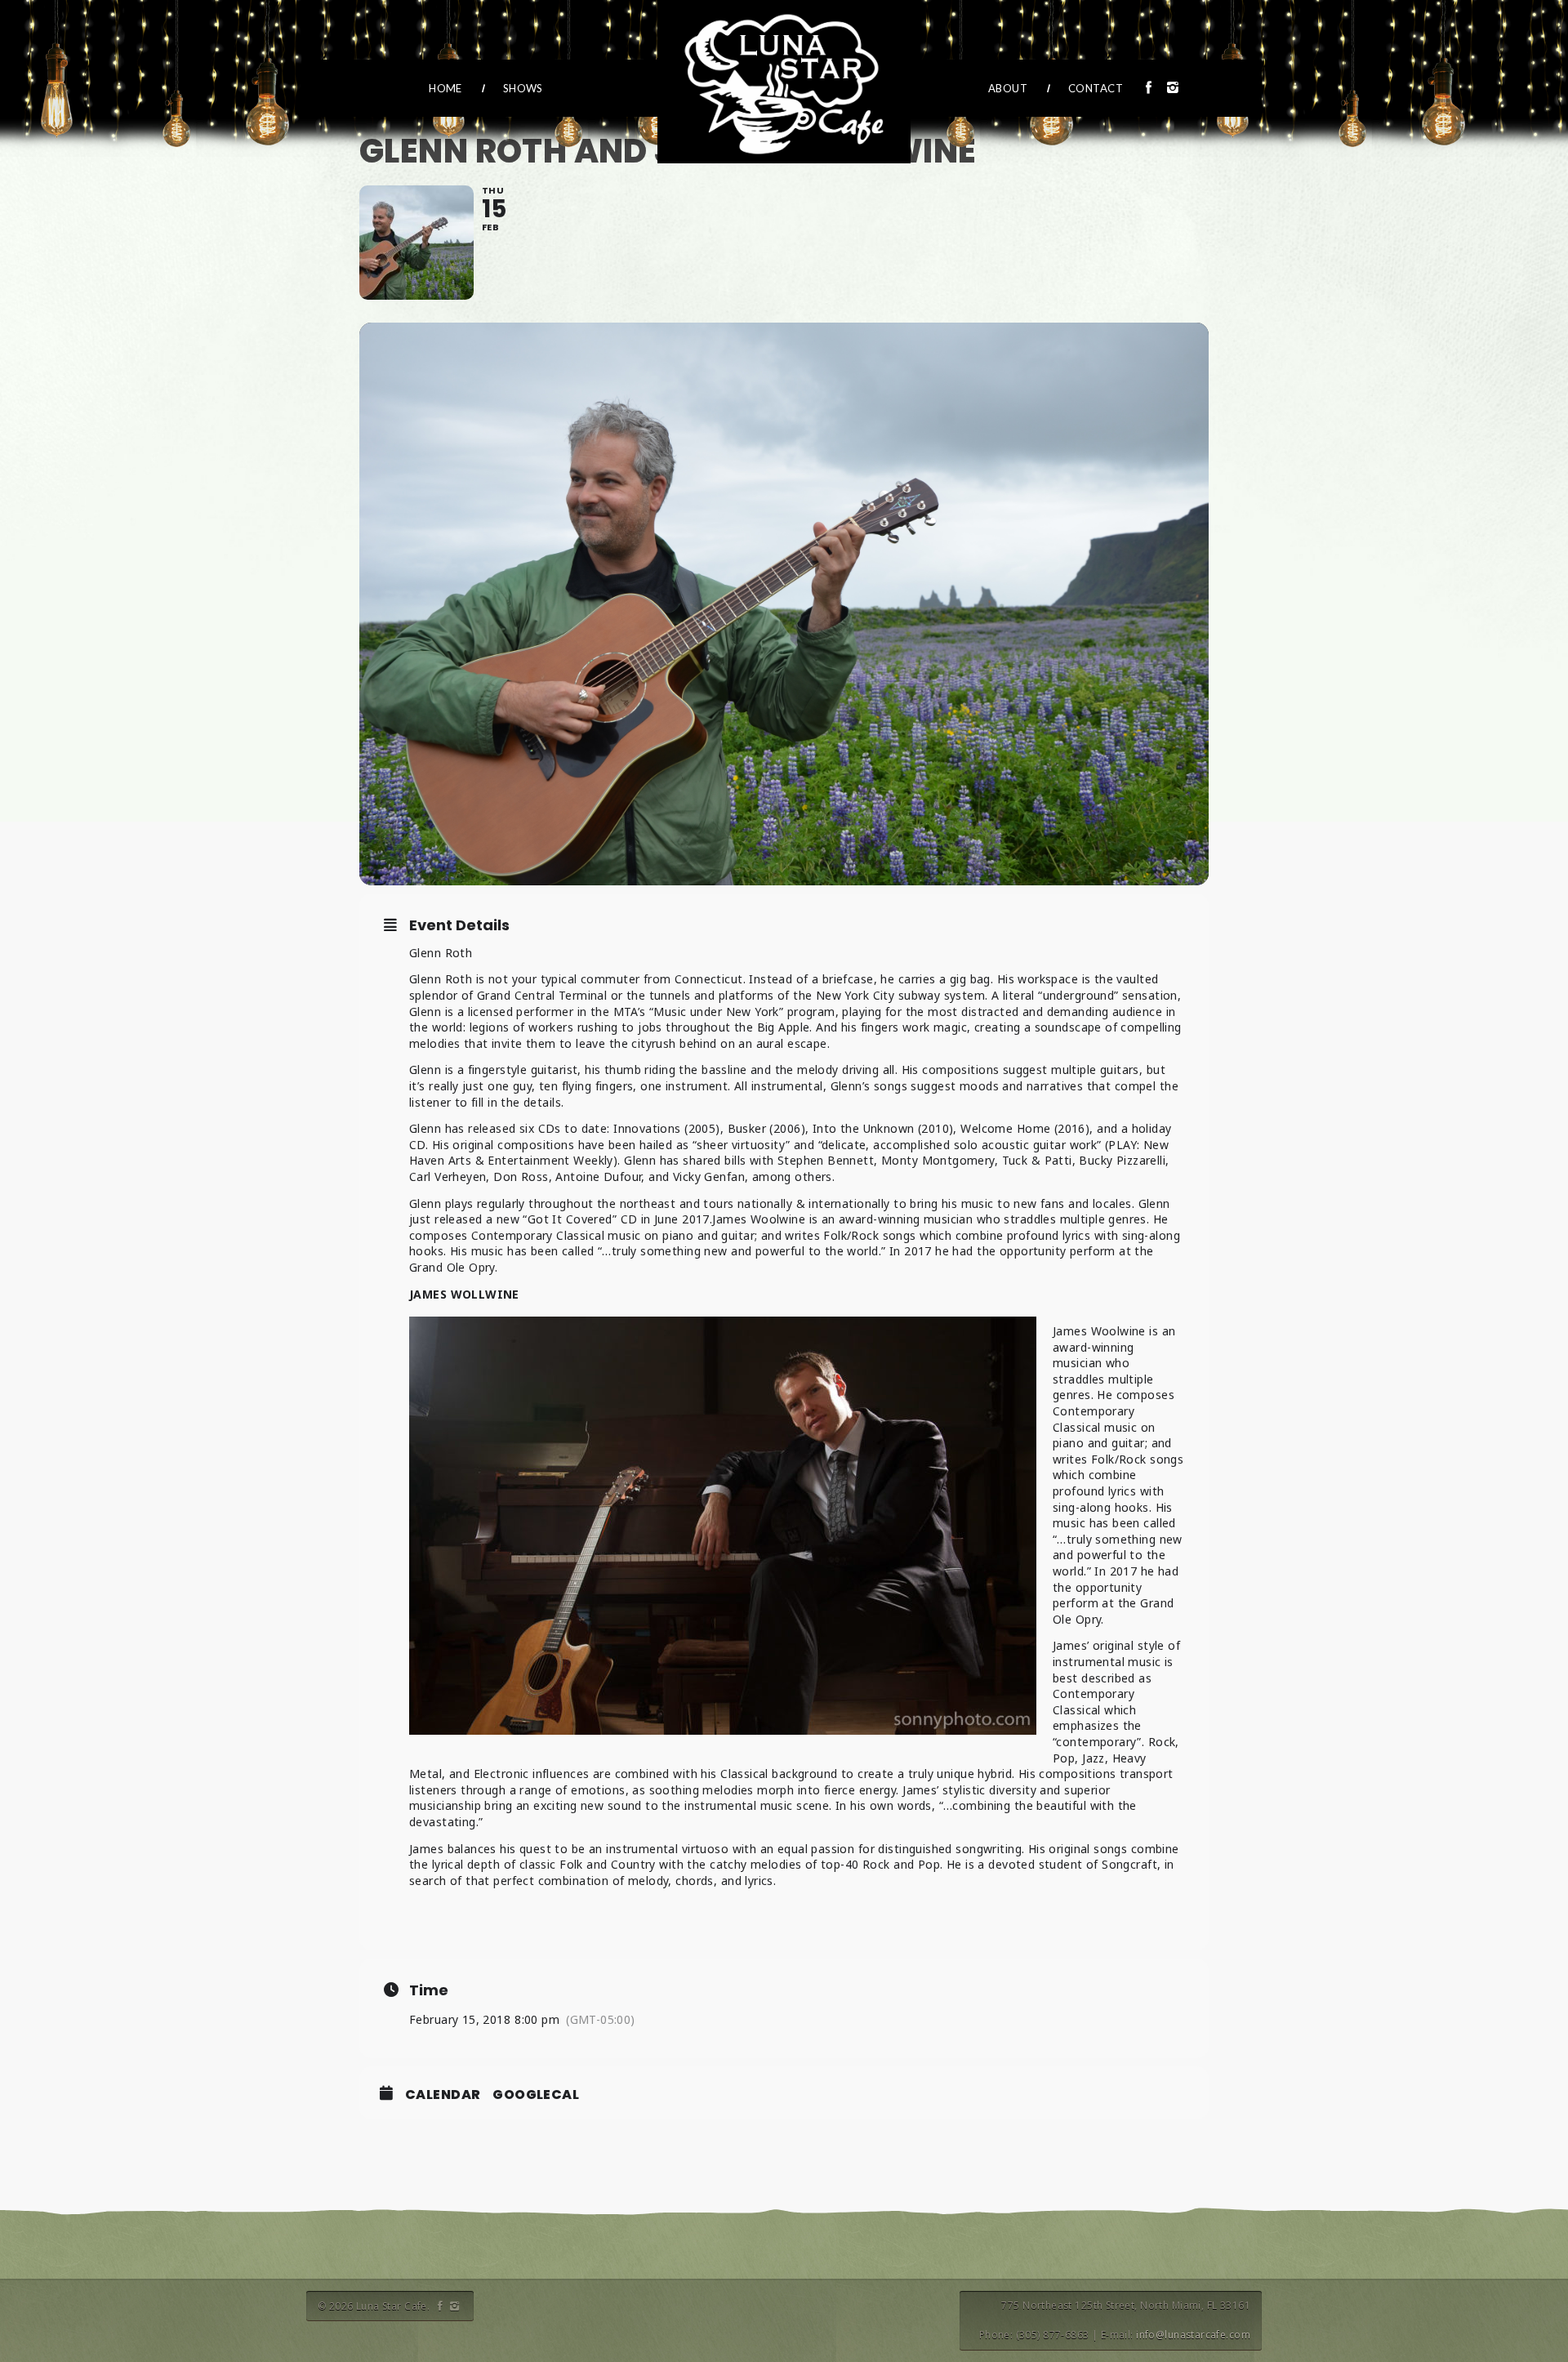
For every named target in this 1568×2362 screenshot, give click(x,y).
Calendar (443, 2095)
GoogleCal (536, 2095)
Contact (1096, 88)
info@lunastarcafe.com (1193, 2335)
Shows (523, 88)
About (1008, 88)
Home (445, 88)
